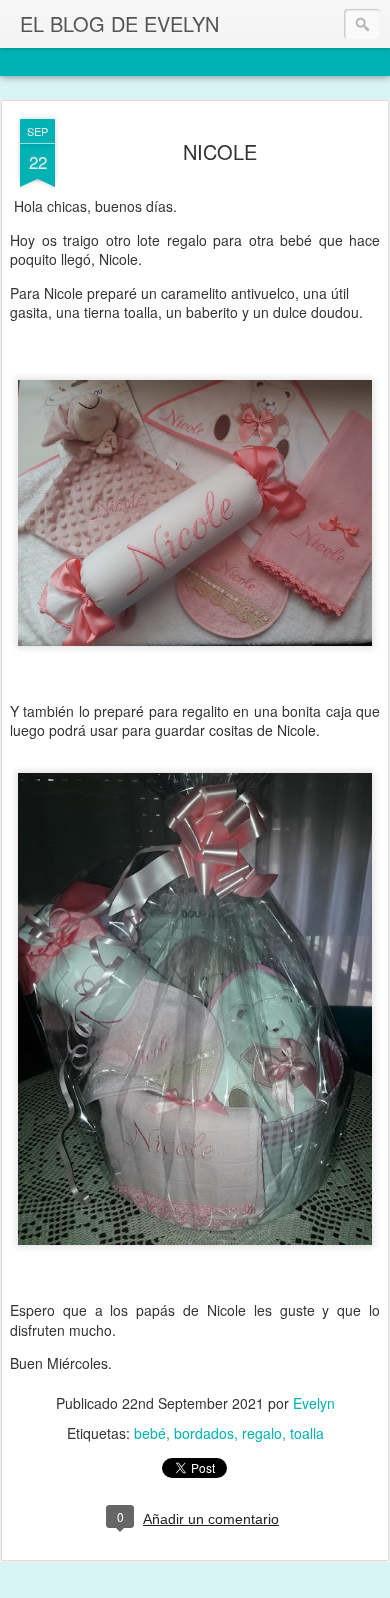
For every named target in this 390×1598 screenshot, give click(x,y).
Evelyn (314, 1403)
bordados (204, 1433)
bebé (150, 1433)
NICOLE (220, 151)
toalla (307, 1433)
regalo (262, 1433)
